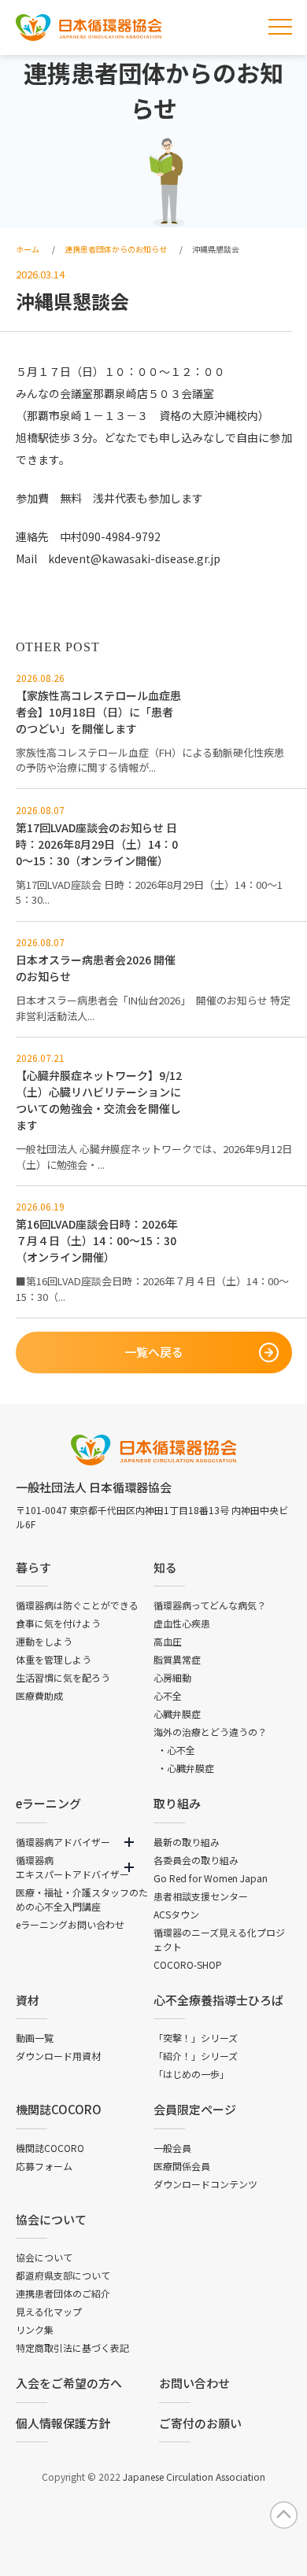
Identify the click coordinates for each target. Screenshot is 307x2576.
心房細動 (172, 1677)
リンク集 (35, 2329)
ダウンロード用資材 (58, 2056)
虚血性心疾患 (182, 1623)
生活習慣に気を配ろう (63, 1677)
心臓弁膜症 (177, 1714)
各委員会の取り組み (196, 1860)
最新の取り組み (187, 1842)
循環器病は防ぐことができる (77, 1605)
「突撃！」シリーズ (196, 2038)
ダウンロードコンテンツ (205, 2184)
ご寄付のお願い (200, 2423)
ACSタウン (176, 1914)
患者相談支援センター (201, 1896)
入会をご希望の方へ (69, 2383)
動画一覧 (35, 2038)
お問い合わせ (194, 2383)
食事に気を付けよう (58, 1623)
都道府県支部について (63, 2275)
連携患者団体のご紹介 (63, 2293)
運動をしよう (44, 1641)
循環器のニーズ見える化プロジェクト (219, 1939)
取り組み (177, 1803)
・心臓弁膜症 (186, 1768)
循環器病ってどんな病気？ (210, 1605)
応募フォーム (44, 2166)
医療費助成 (39, 1695)
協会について (51, 2219)
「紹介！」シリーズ (196, 2056)
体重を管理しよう (54, 1659)
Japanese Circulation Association (194, 2476)
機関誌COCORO (59, 2109)
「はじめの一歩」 (191, 2074)
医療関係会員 (182, 2166)
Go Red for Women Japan (211, 1878)
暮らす (33, 1567)
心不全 (168, 1695)
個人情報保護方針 (63, 2423)
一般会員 (172, 2148)
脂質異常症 (177, 1659)
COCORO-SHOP (188, 1964)
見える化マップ (49, 2311)
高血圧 (168, 1641)
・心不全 (176, 1750)
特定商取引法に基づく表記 (72, 2348)
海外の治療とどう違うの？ (210, 1732)
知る (165, 1567)
